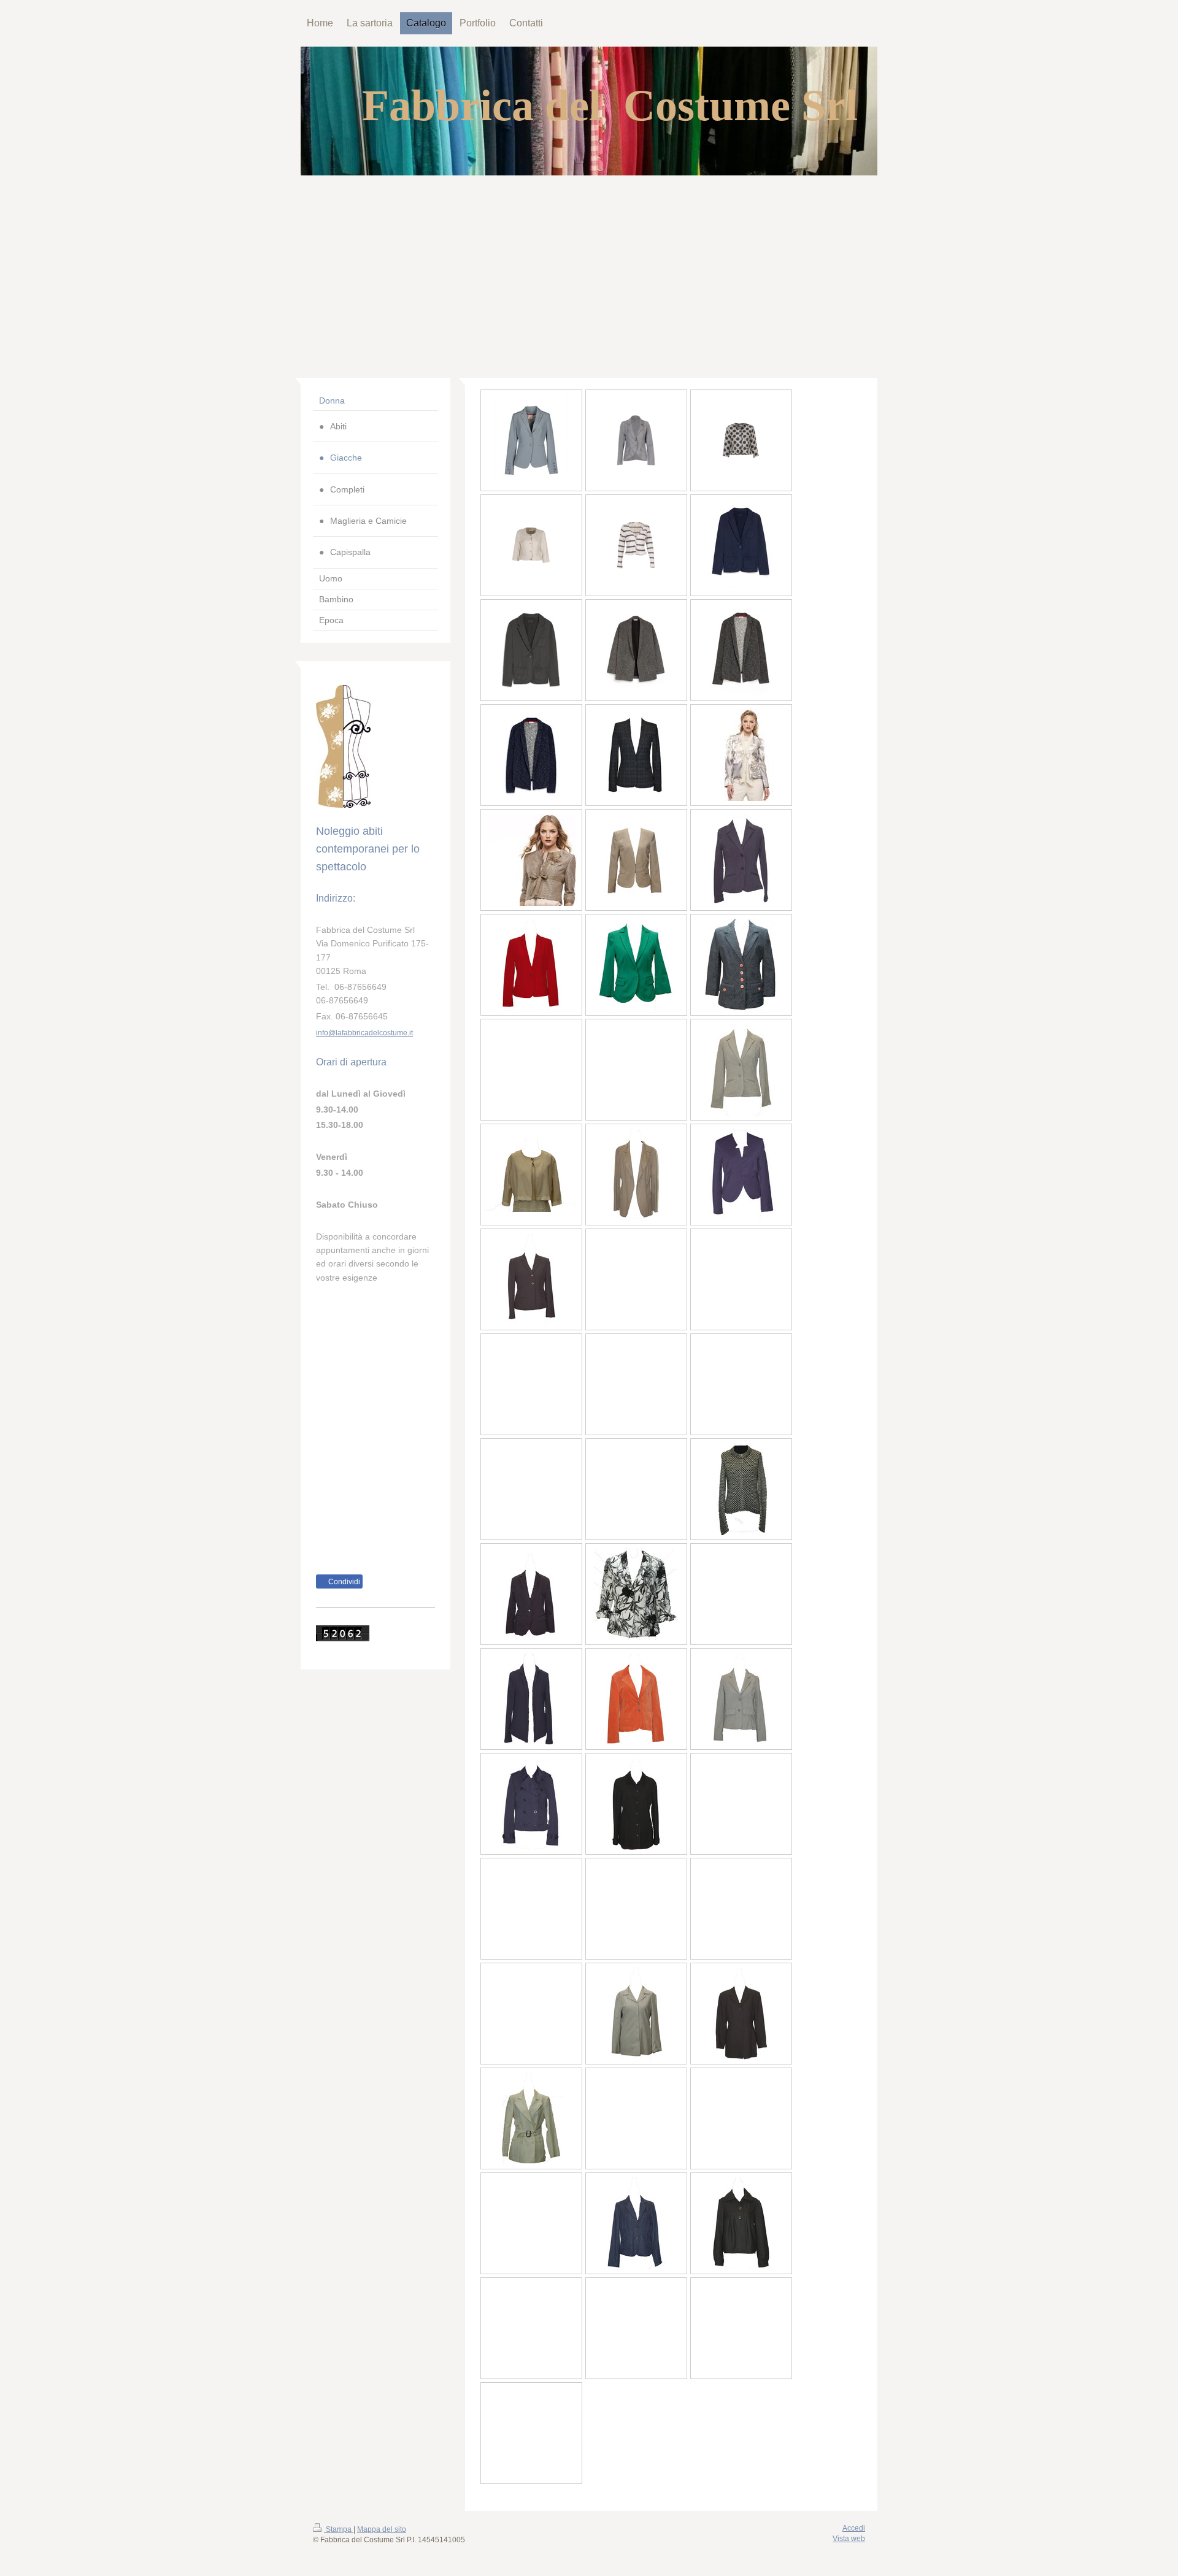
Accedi (854, 2528)
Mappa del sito (382, 2529)
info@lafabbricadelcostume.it (364, 1033)
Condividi (343, 1582)
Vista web (849, 2539)
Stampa (339, 2529)
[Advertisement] (589, 267)
